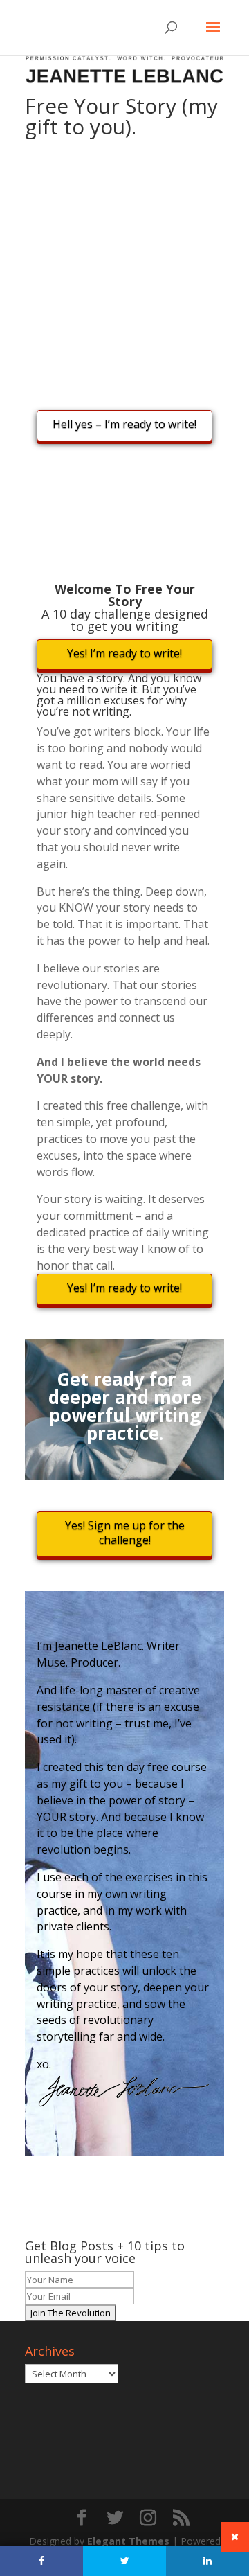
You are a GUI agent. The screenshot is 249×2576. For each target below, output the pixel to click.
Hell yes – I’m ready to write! (124, 424)
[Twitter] (124, 2561)
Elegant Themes (128, 2541)
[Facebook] (41, 2561)
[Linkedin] (207, 2561)
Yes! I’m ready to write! (124, 653)
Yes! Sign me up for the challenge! (125, 1533)
